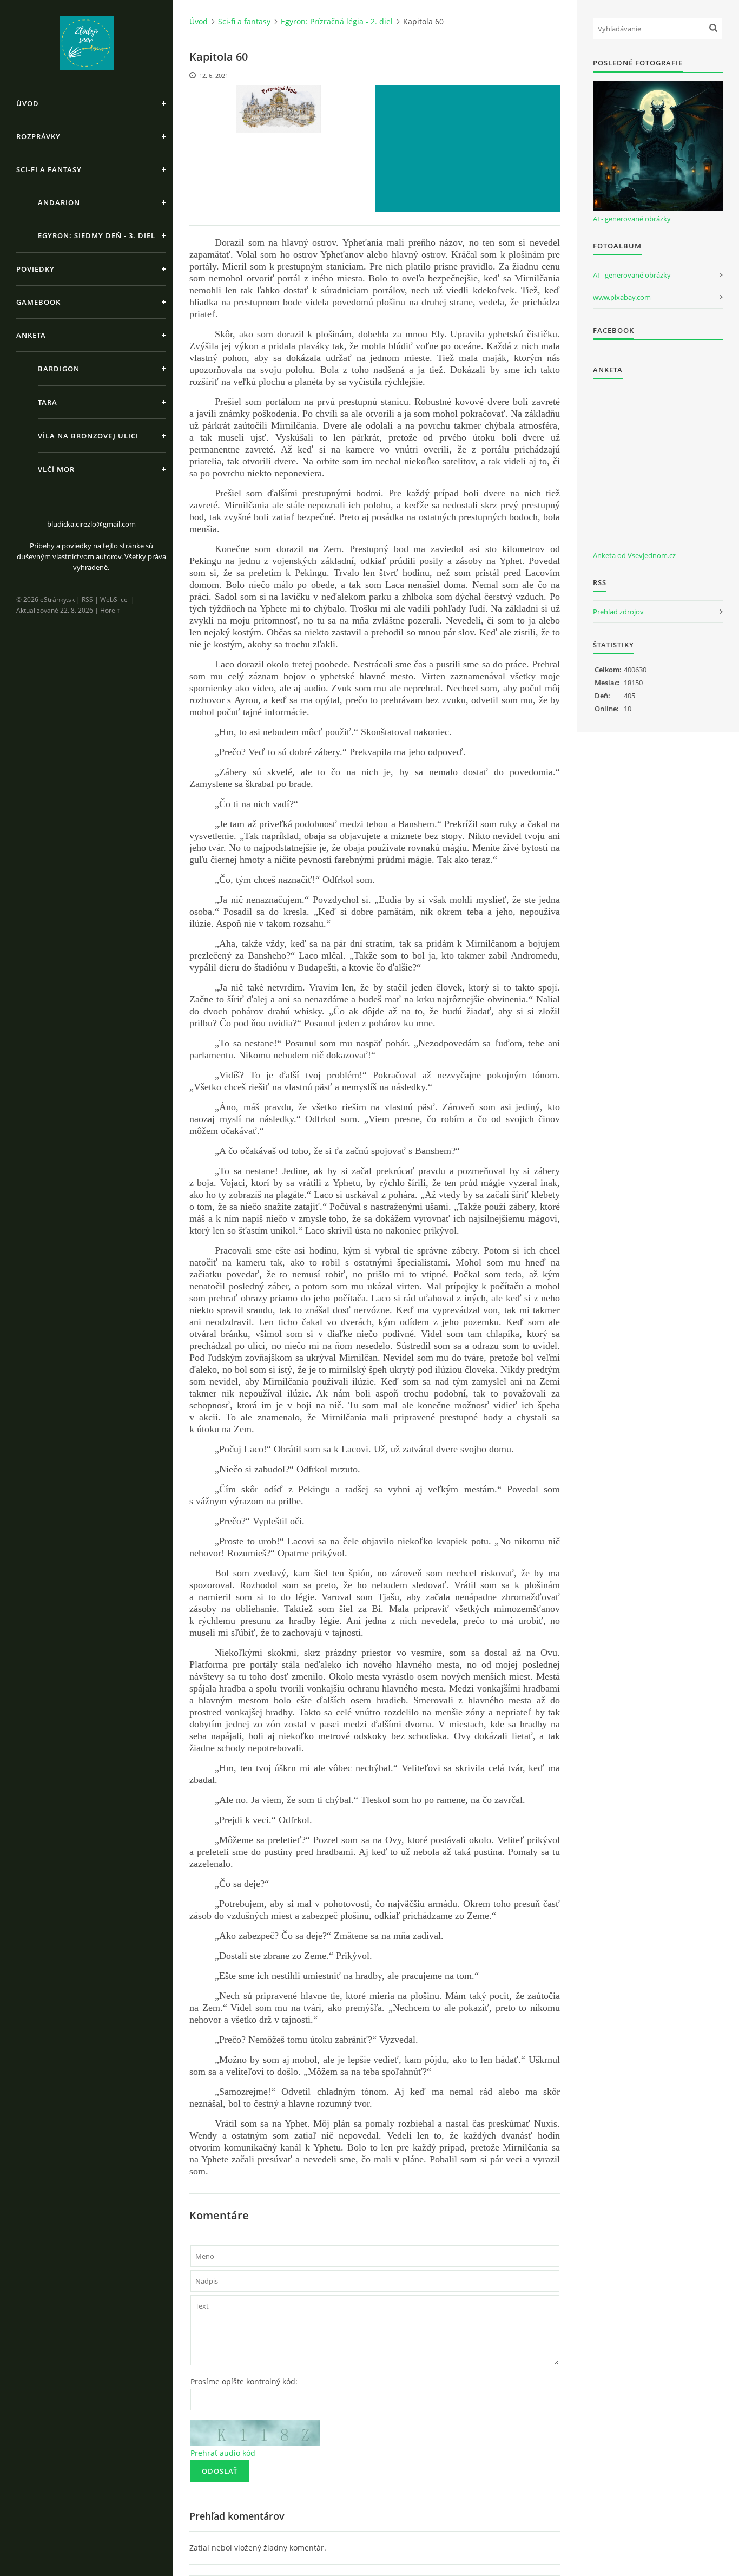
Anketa (31, 335)
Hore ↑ (110, 610)
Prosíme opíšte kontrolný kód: (244, 2381)
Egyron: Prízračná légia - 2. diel (337, 21)
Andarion (59, 202)
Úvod (28, 103)
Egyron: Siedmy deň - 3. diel (97, 235)
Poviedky (35, 269)
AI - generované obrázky (632, 219)
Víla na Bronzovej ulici (88, 436)
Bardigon (59, 369)
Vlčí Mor (56, 469)
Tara (48, 402)
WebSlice (114, 599)
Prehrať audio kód (223, 2453)
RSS (87, 599)
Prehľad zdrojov (618, 612)
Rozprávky (38, 136)
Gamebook (38, 302)
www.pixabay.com (622, 297)
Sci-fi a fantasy (49, 169)
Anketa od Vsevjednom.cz (634, 555)
